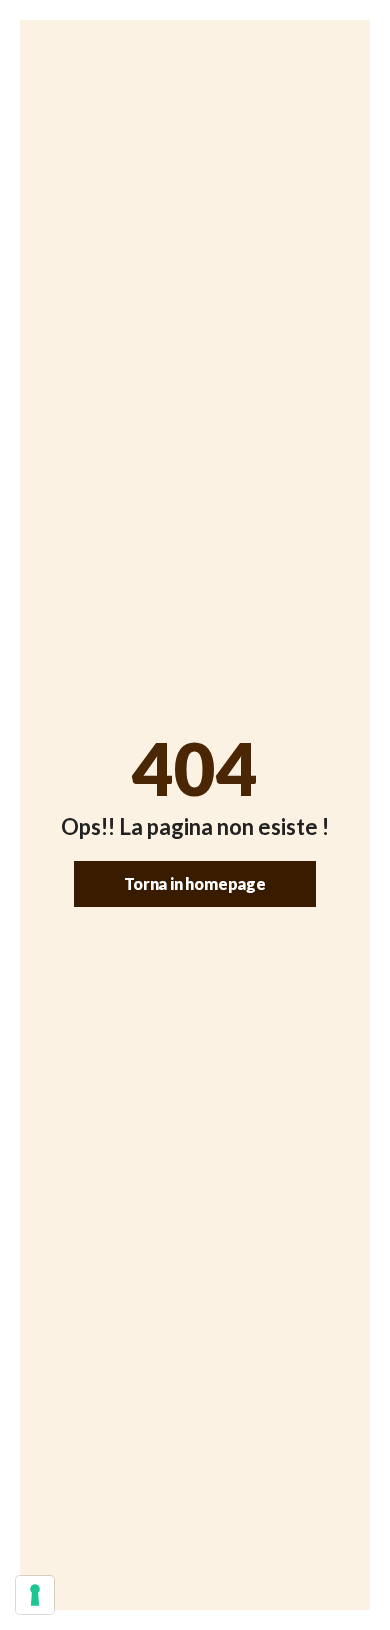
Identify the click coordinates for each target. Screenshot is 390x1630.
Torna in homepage (195, 883)
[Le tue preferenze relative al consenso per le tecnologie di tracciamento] (35, 1595)
